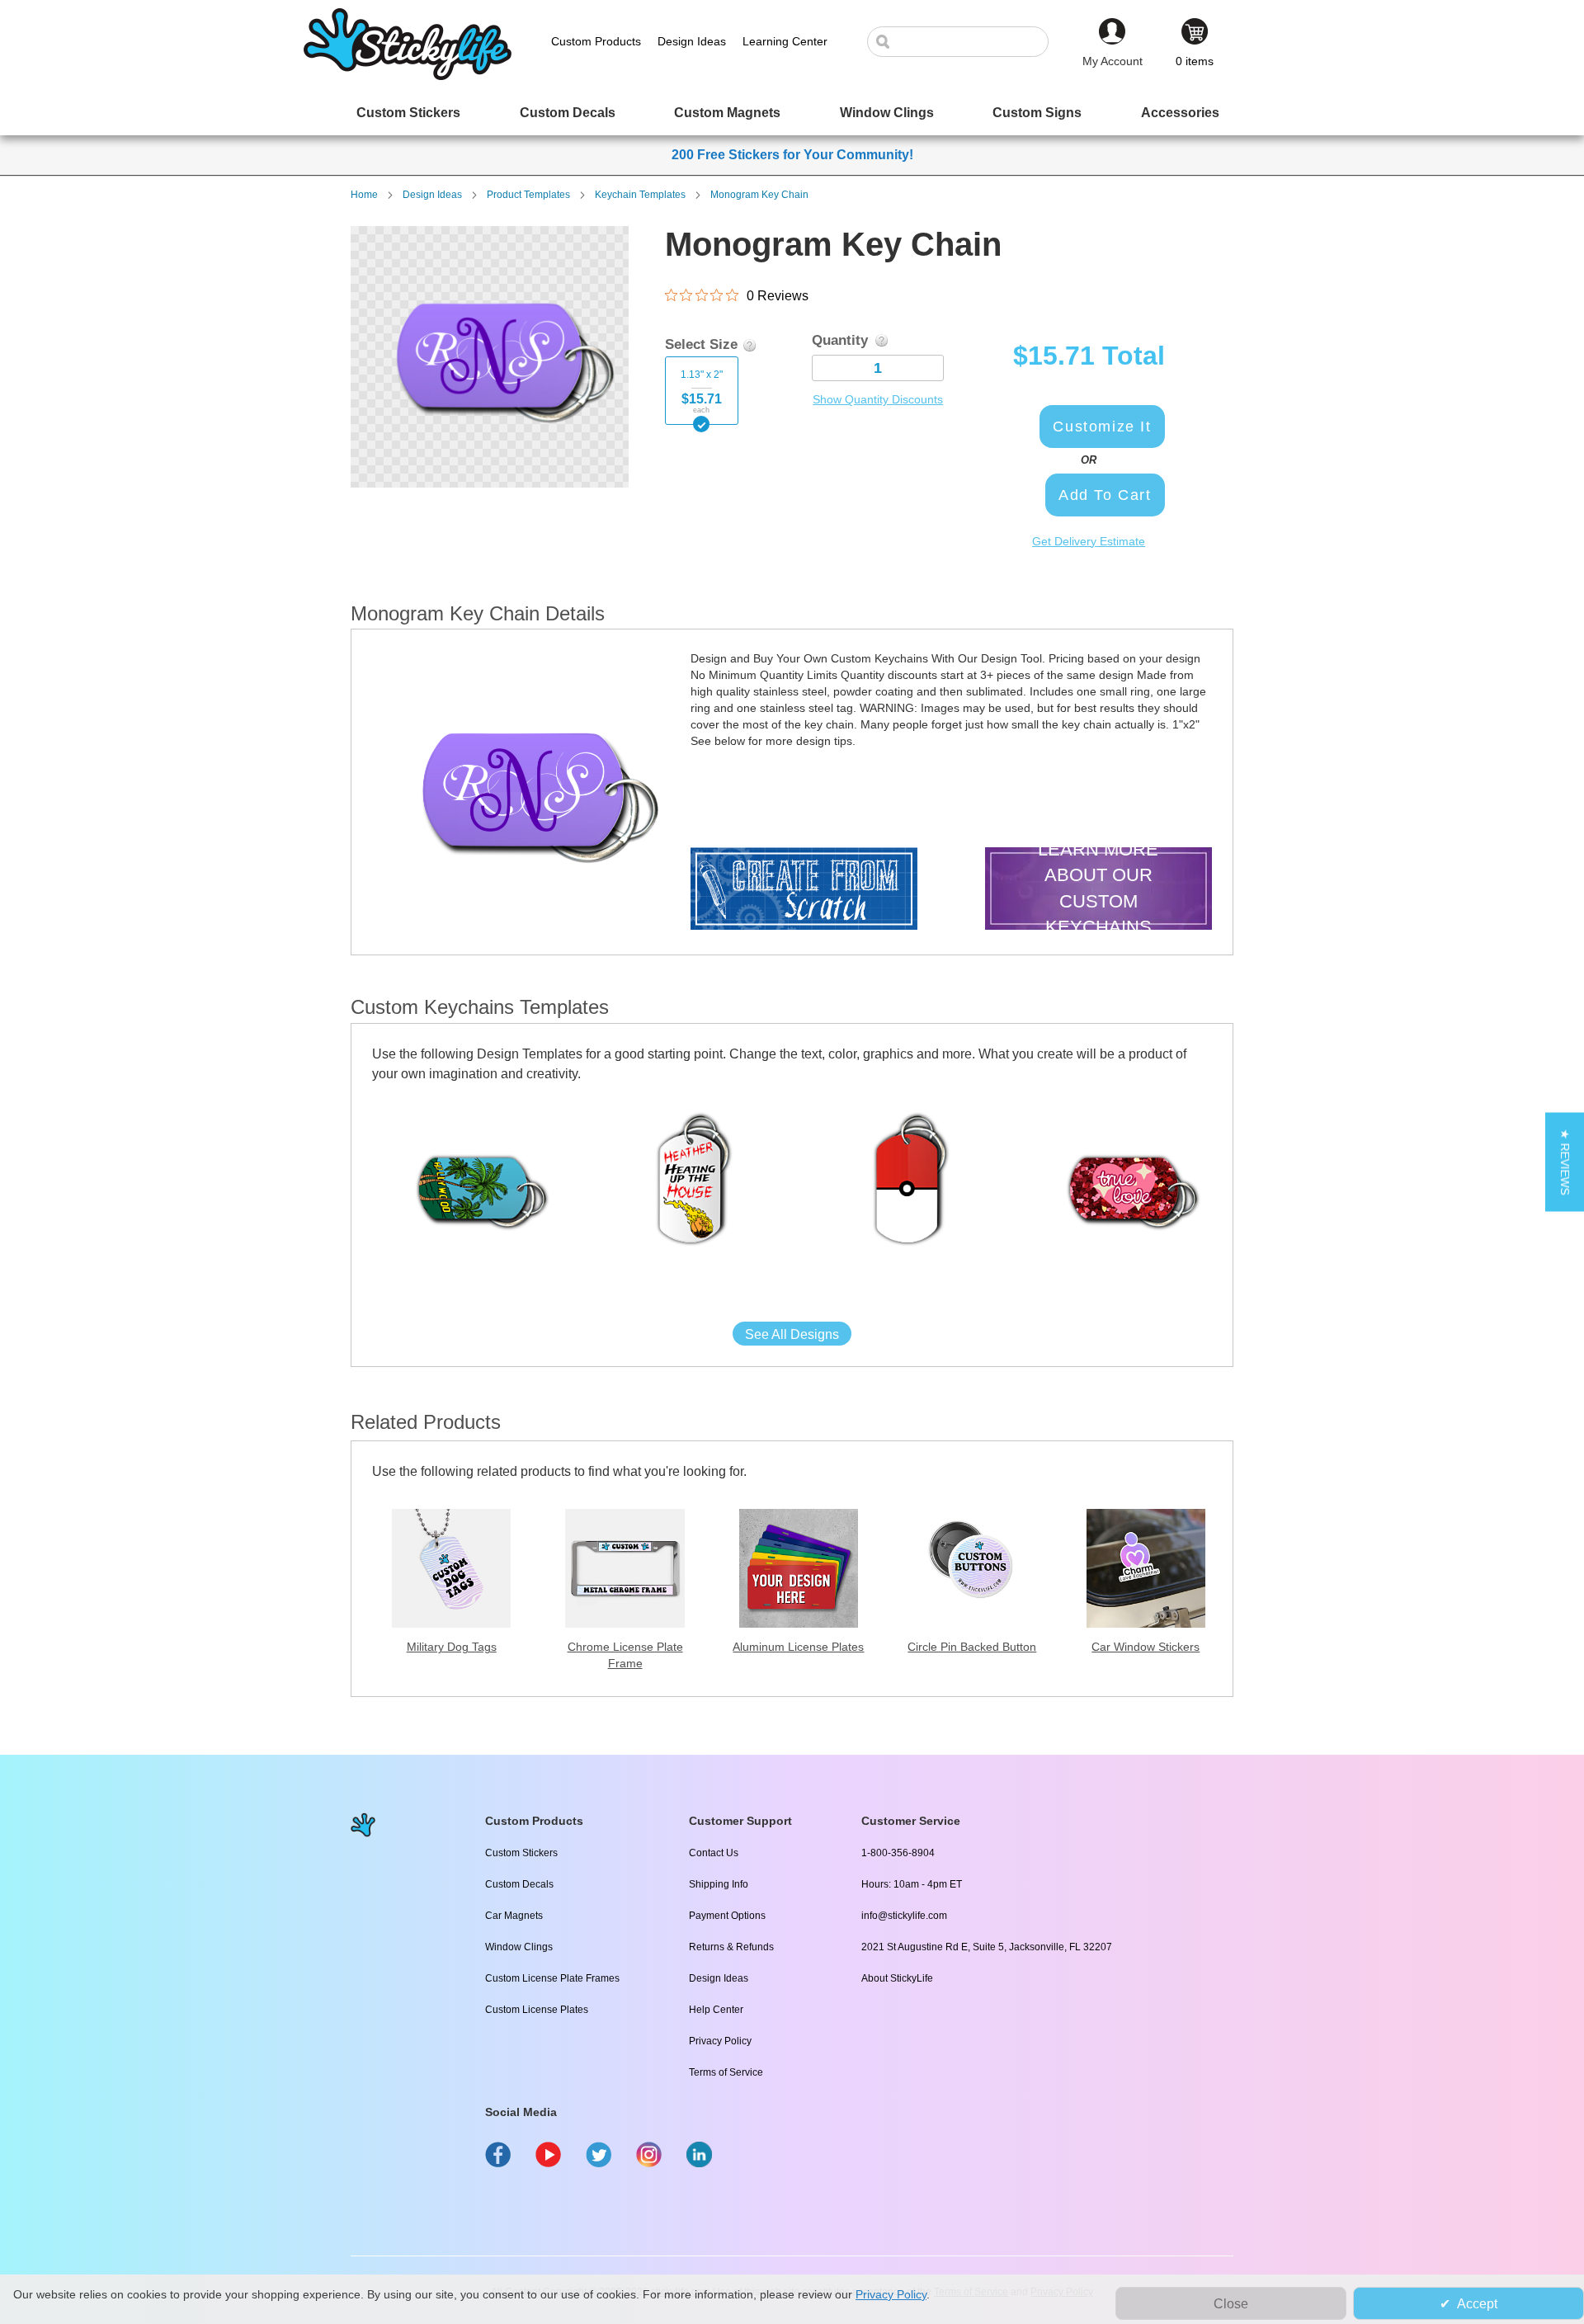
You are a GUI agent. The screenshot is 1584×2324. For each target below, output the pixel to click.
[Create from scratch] (804, 891)
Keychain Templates (640, 195)
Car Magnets (514, 1916)
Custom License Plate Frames (552, 1978)
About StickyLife (897, 1978)
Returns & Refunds (731, 1947)
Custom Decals (519, 1884)
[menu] (792, 113)
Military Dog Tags (452, 1647)
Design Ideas (432, 195)
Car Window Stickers (1146, 1647)
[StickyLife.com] (408, 76)
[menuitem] (408, 113)
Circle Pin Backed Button (972, 1647)
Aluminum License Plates (798, 1647)
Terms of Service (726, 2072)
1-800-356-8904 (898, 1853)
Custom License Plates (537, 2010)
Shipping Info (719, 1884)
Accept (1477, 2304)
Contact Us (714, 1853)
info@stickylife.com (904, 1916)
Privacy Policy (720, 2041)
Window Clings (519, 1947)
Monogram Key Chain (759, 195)
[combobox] (966, 42)
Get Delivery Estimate (1089, 541)
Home (364, 195)
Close (1231, 2304)
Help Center (716, 2010)
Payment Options (727, 1916)
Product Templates (528, 195)
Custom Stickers (521, 1853)
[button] (1565, 1162)
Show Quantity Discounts (878, 399)
